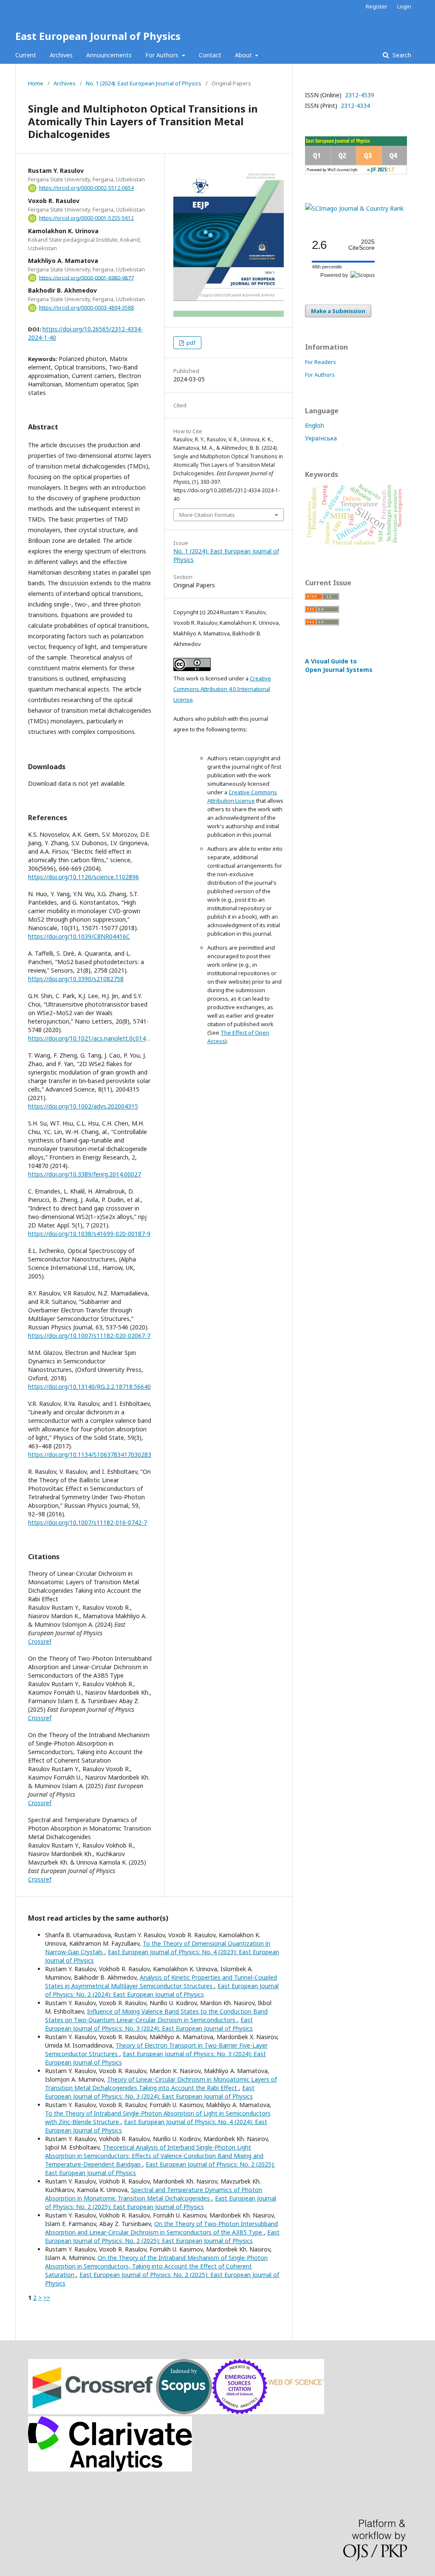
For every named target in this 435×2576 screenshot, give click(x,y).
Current (26, 55)
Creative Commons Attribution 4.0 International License (222, 689)
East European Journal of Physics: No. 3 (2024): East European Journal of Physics (149, 2024)
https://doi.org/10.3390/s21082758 (76, 979)
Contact (210, 55)
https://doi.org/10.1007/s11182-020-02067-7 (89, 1336)
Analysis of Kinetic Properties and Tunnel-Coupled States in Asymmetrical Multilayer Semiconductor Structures (161, 1982)
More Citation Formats (207, 515)
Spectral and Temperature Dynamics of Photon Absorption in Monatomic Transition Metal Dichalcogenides (154, 2194)
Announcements (109, 55)
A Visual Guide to (339, 665)
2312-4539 (359, 95)
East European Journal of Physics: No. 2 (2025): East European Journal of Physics (161, 2202)
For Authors (163, 55)
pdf (190, 343)
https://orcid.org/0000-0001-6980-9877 (86, 278)
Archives (61, 55)
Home (36, 83)
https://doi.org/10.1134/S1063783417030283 (90, 1454)
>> (47, 2298)
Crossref (40, 1641)
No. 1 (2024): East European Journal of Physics (144, 83)
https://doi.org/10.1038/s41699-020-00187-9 (89, 1234)
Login (404, 6)
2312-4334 (354, 106)
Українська (321, 438)
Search (401, 55)
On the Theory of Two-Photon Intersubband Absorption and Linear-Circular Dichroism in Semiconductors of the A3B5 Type (161, 2228)
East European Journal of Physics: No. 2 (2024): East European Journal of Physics (162, 1990)
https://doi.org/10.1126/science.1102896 (83, 877)
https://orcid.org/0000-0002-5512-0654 (86, 188)
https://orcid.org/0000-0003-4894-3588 (86, 308)
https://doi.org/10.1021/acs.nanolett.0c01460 (90, 1038)
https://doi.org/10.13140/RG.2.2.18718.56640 (89, 1387)
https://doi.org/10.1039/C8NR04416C (79, 936)
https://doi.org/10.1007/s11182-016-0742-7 (88, 1522)
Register (377, 6)
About (244, 55)
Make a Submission (338, 311)
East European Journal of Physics (98, 36)
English (315, 425)
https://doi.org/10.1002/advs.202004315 (83, 1106)
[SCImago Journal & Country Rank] (354, 208)
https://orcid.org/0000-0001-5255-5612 (86, 218)
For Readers (321, 362)
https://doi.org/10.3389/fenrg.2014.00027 (85, 1174)
